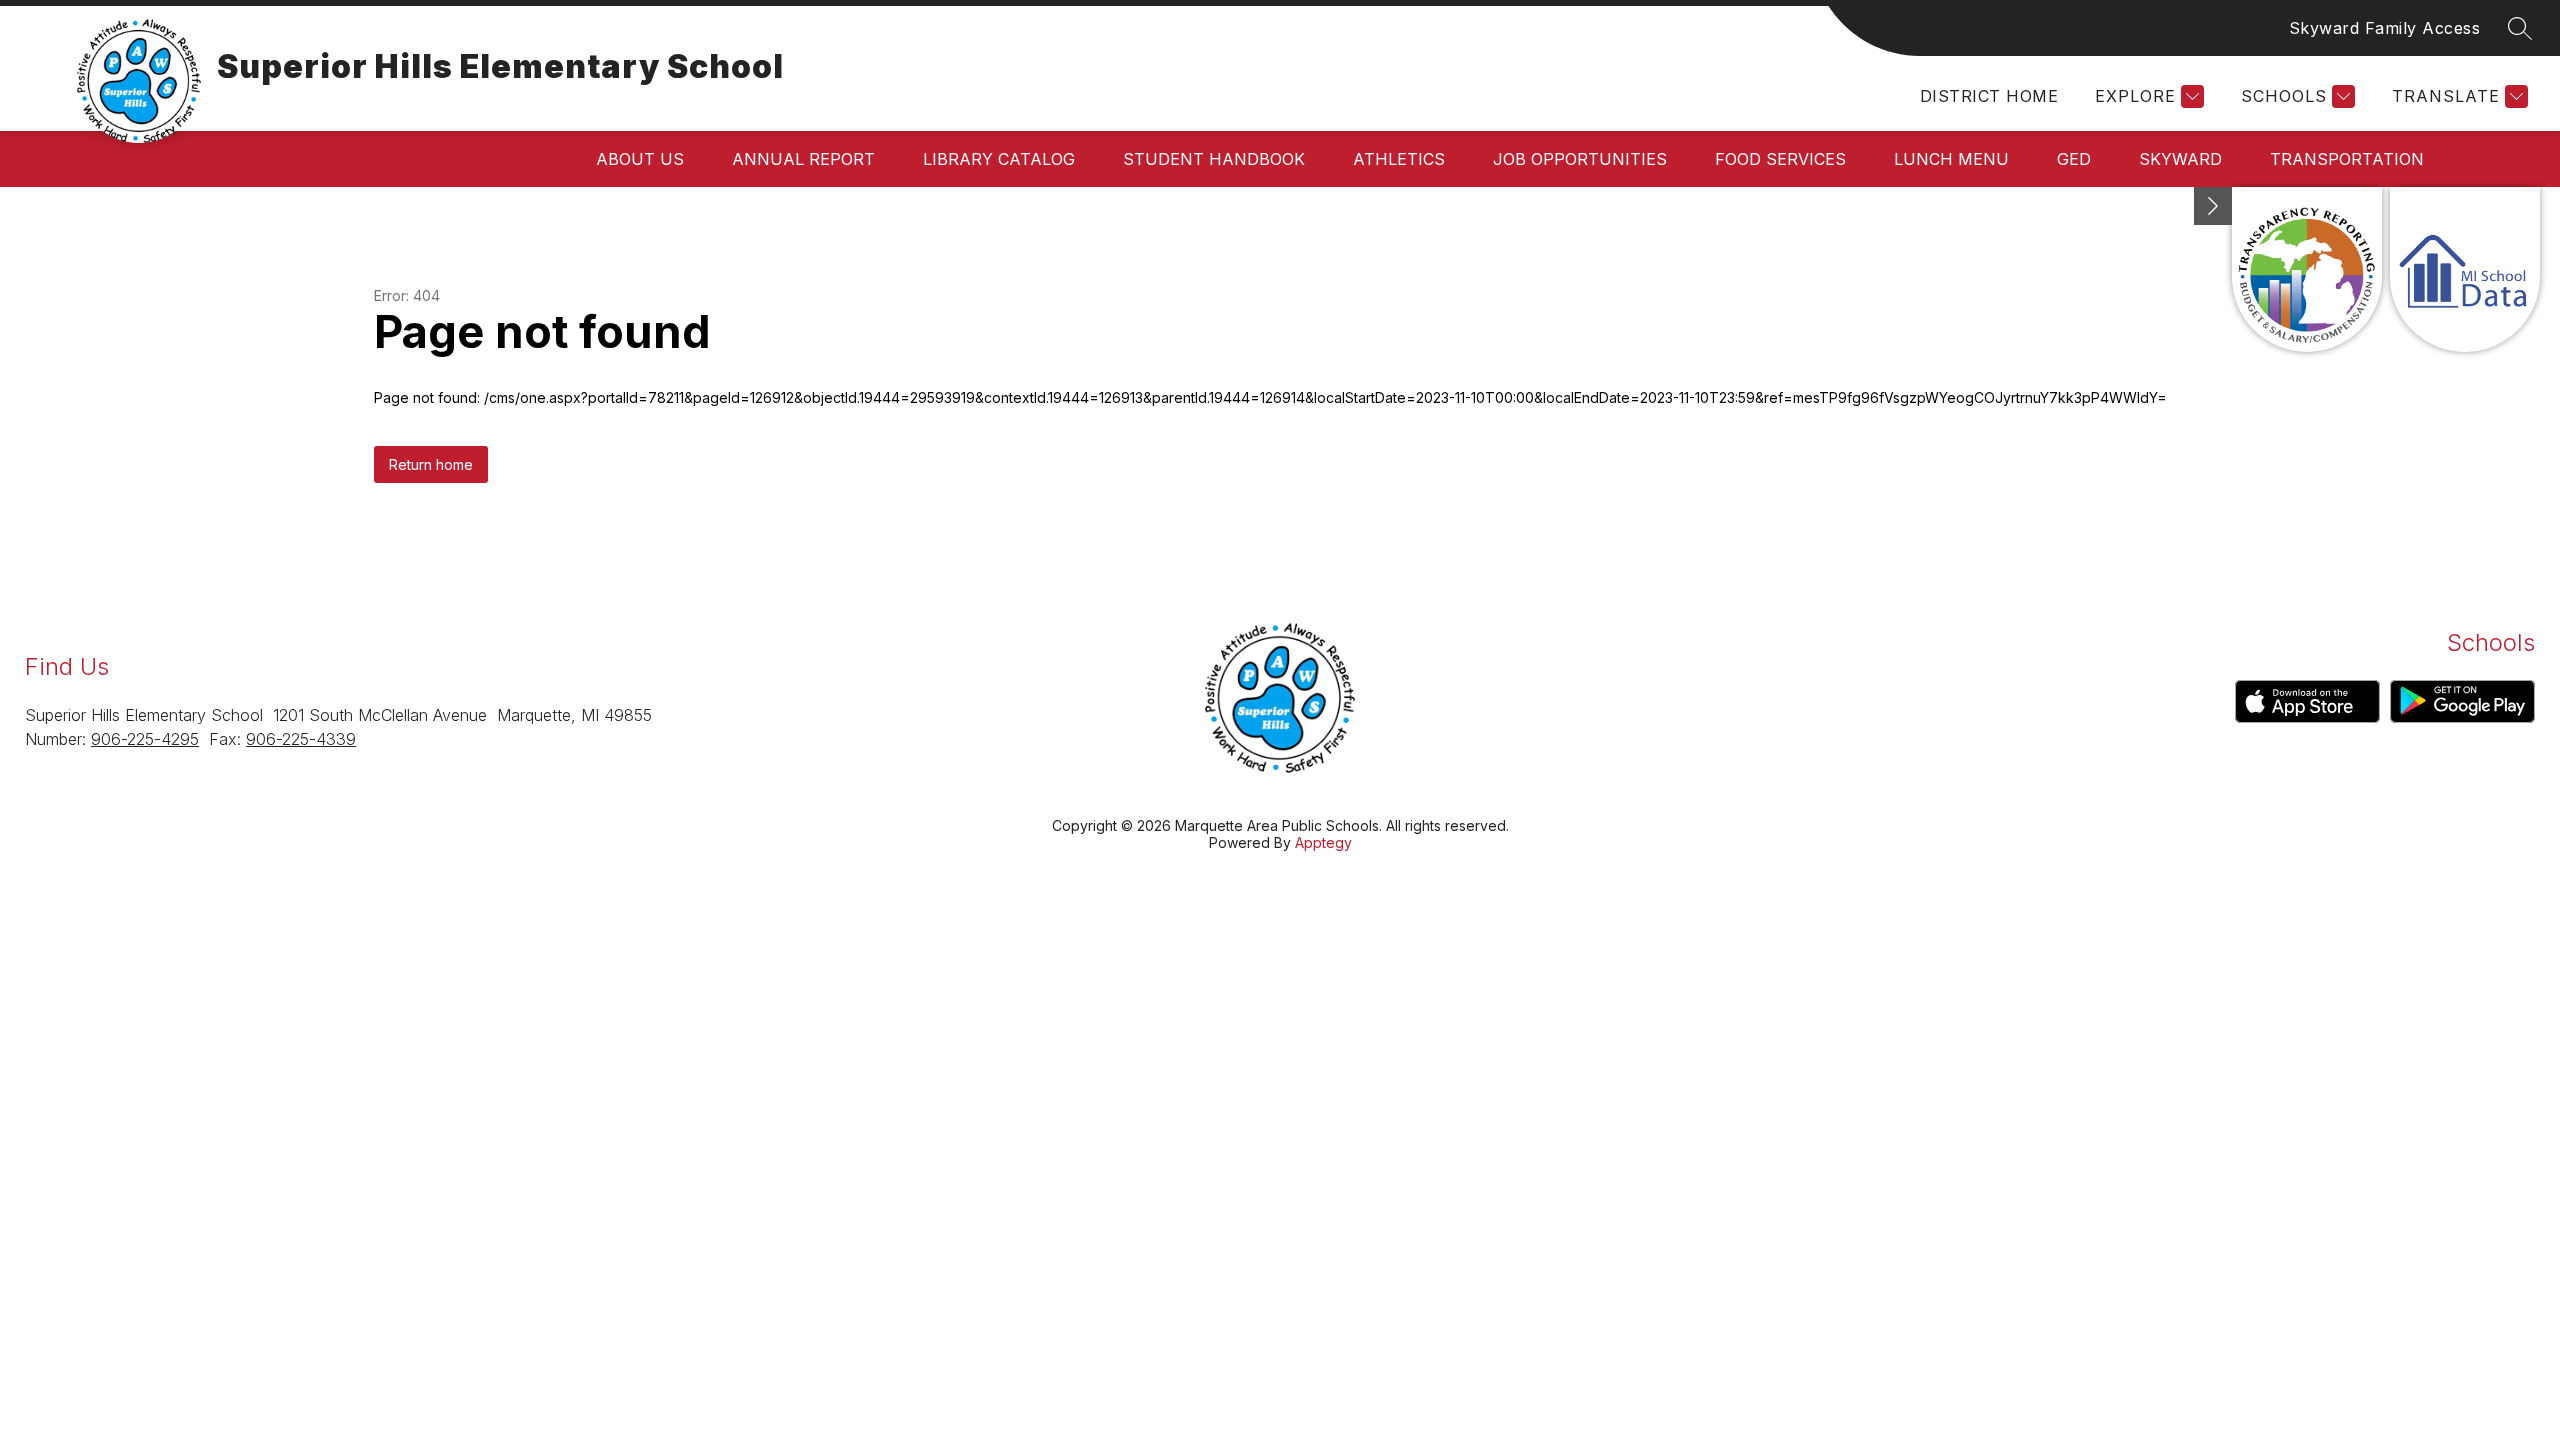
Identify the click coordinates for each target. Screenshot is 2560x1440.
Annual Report (803, 159)
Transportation (2347, 159)
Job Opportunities (1580, 159)
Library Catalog (999, 159)
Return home (431, 464)
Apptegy (1323, 842)
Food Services (1780, 159)
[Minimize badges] (2213, 206)
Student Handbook (1214, 159)
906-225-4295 (145, 739)
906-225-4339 (301, 739)
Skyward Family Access (2385, 28)
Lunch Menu (1951, 159)
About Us (640, 159)
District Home (1989, 96)
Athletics (1399, 159)
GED (2074, 159)
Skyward (2180, 159)
